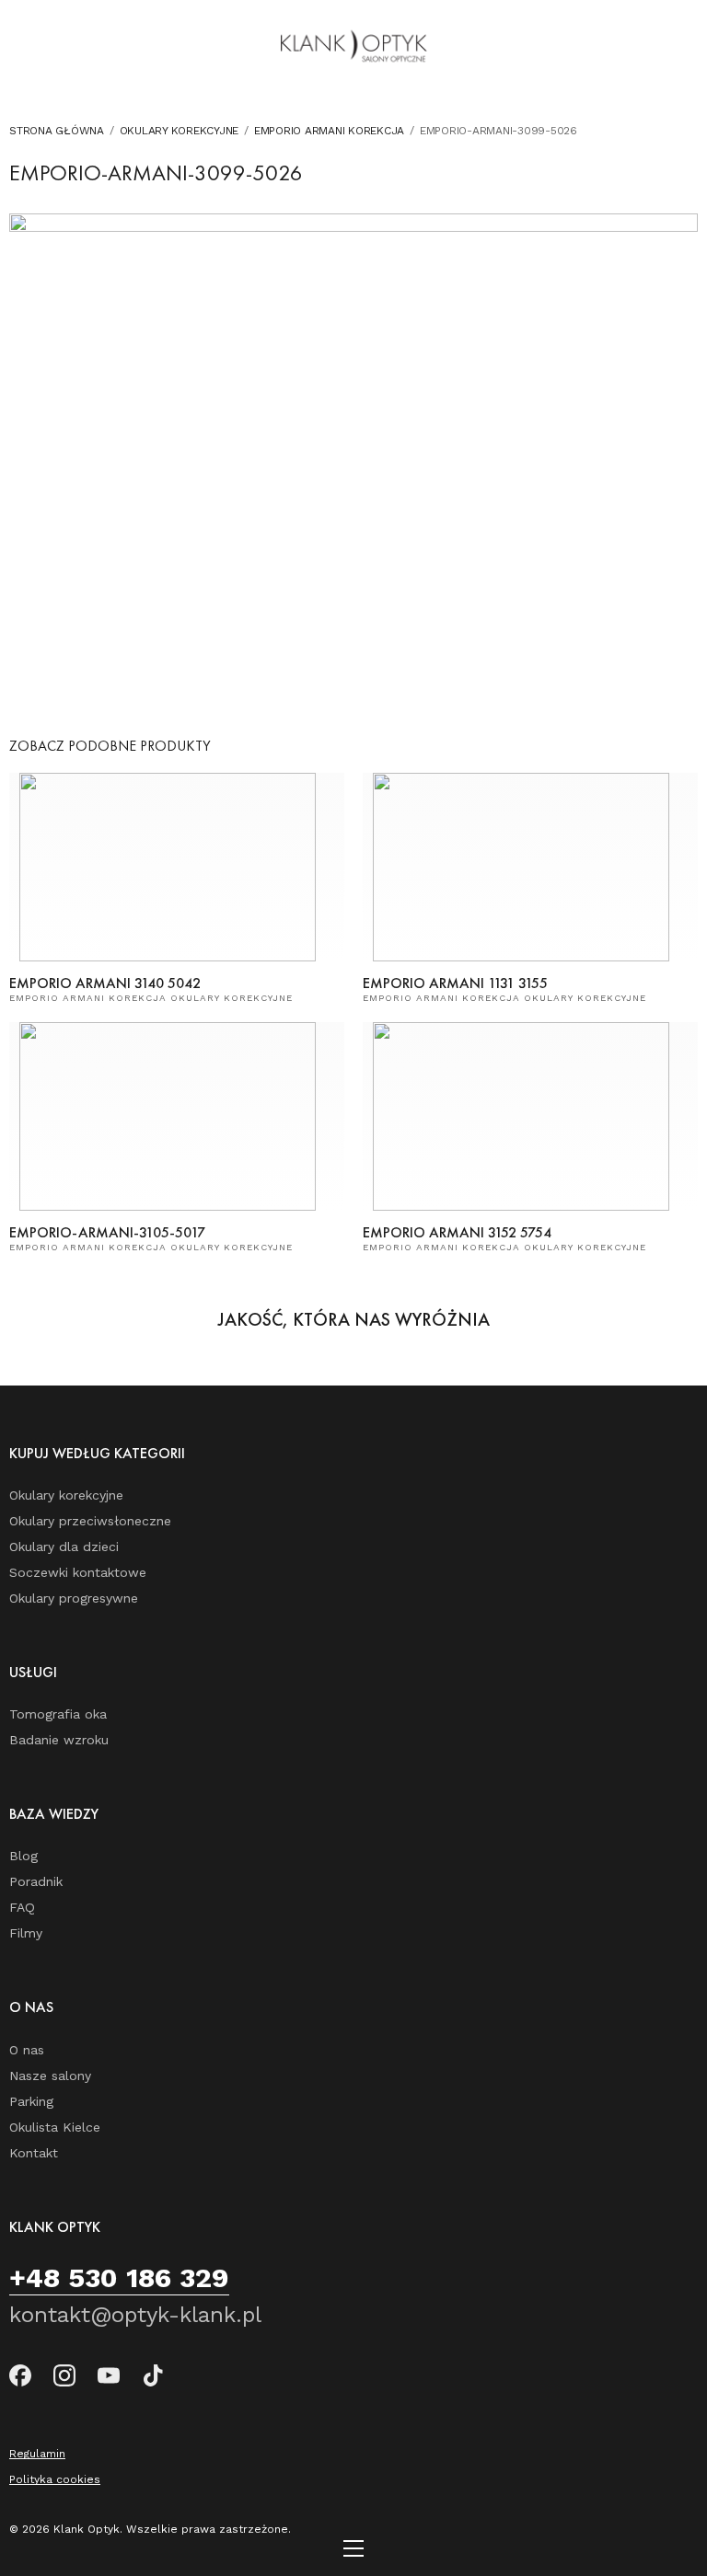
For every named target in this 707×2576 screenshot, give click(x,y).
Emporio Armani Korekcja (329, 131)
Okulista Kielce (55, 2127)
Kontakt (34, 2153)
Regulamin (37, 2454)
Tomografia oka (58, 1714)
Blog (23, 1856)
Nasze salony (50, 2076)
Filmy (26, 1933)
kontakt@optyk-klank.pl (135, 2315)
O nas (27, 2050)
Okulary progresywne (74, 1598)
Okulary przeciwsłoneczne (90, 1521)
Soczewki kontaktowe (78, 1572)
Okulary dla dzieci (64, 1547)
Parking (31, 2101)
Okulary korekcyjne (180, 131)
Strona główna (57, 131)
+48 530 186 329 (119, 2277)
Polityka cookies (55, 2479)
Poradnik (36, 1881)
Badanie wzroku (59, 1740)
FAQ (22, 1907)
